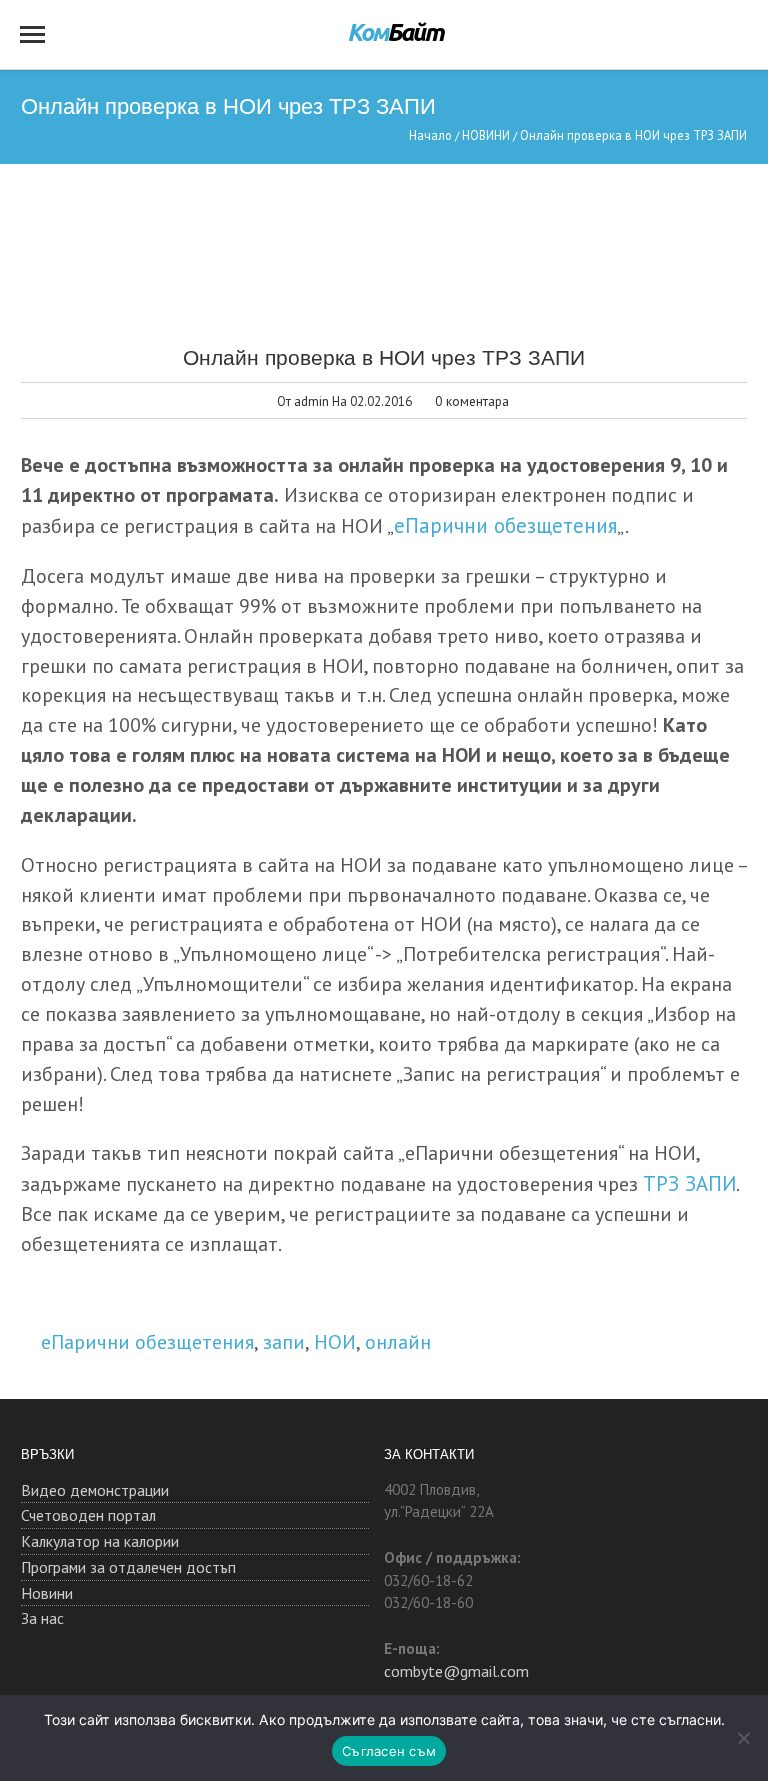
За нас (42, 1618)
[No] (743, 1738)
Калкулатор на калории (100, 1541)
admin (311, 401)
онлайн (398, 1341)
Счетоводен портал (88, 1515)
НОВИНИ (486, 135)
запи (284, 1341)
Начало (430, 135)
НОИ (335, 1341)
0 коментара (472, 401)
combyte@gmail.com (456, 1671)
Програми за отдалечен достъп (128, 1567)
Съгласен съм (389, 1751)
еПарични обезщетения (505, 525)
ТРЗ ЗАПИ (689, 1183)
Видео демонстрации (95, 1490)
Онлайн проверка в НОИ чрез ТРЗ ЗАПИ (384, 356)
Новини (47, 1593)
